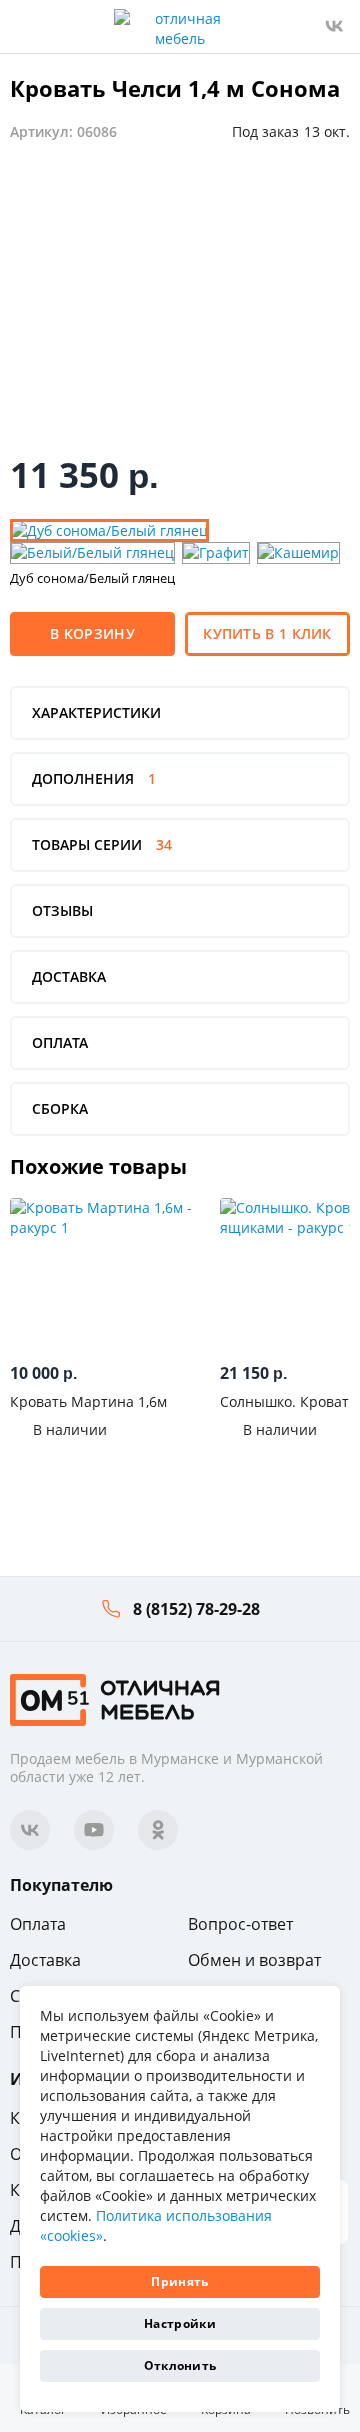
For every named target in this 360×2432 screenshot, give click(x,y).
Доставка (45, 1960)
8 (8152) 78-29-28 (196, 1609)
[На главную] (115, 1697)
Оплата (38, 1924)
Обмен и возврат (254, 1960)
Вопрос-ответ (240, 1924)
